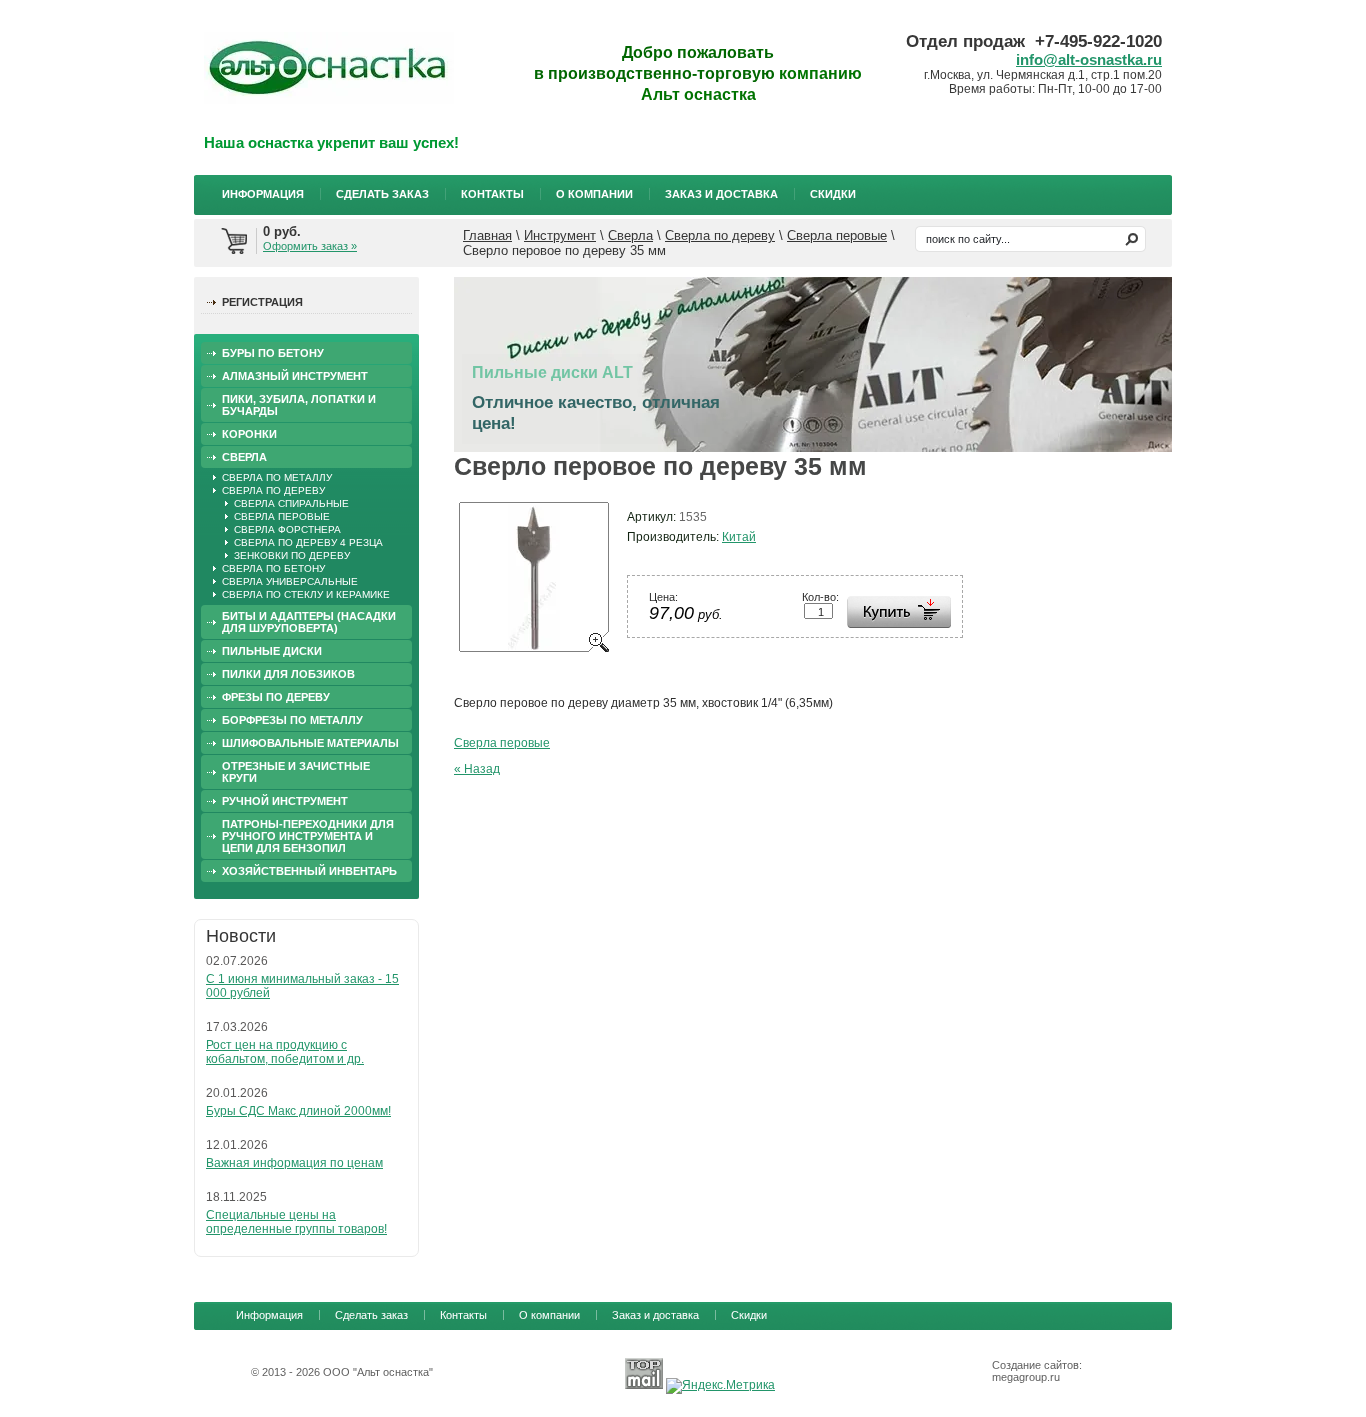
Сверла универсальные (290, 581)
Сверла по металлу (277, 477)
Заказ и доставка (721, 194)
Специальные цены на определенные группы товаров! (296, 1222)
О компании (594, 194)
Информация (263, 194)
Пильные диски (272, 651)
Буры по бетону (273, 353)
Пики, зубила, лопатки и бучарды (299, 405)
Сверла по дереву (720, 235)
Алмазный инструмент (295, 376)
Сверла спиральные (291, 503)
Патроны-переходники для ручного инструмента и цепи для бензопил (308, 836)
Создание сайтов (1035, 1365)
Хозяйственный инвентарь (309, 871)
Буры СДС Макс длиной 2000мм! (298, 1111)
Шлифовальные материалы (310, 743)
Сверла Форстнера (287, 529)
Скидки (833, 194)
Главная (487, 235)
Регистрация (262, 302)
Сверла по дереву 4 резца (308, 542)
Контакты (492, 194)
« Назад (477, 769)
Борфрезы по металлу (292, 720)
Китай (739, 537)
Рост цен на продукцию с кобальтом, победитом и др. (285, 1052)
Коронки (249, 434)
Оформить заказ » (310, 246)
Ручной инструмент (285, 801)
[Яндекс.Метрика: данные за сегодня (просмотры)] (720, 1386)
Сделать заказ (382, 194)
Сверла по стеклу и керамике (306, 594)
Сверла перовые (837, 235)
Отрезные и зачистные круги (296, 772)
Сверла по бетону (273, 568)
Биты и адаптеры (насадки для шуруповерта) (309, 622)
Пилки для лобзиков (288, 674)
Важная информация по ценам (294, 1163)
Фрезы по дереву (276, 697)
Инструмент (560, 235)
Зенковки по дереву (292, 555)
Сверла (630, 235)
